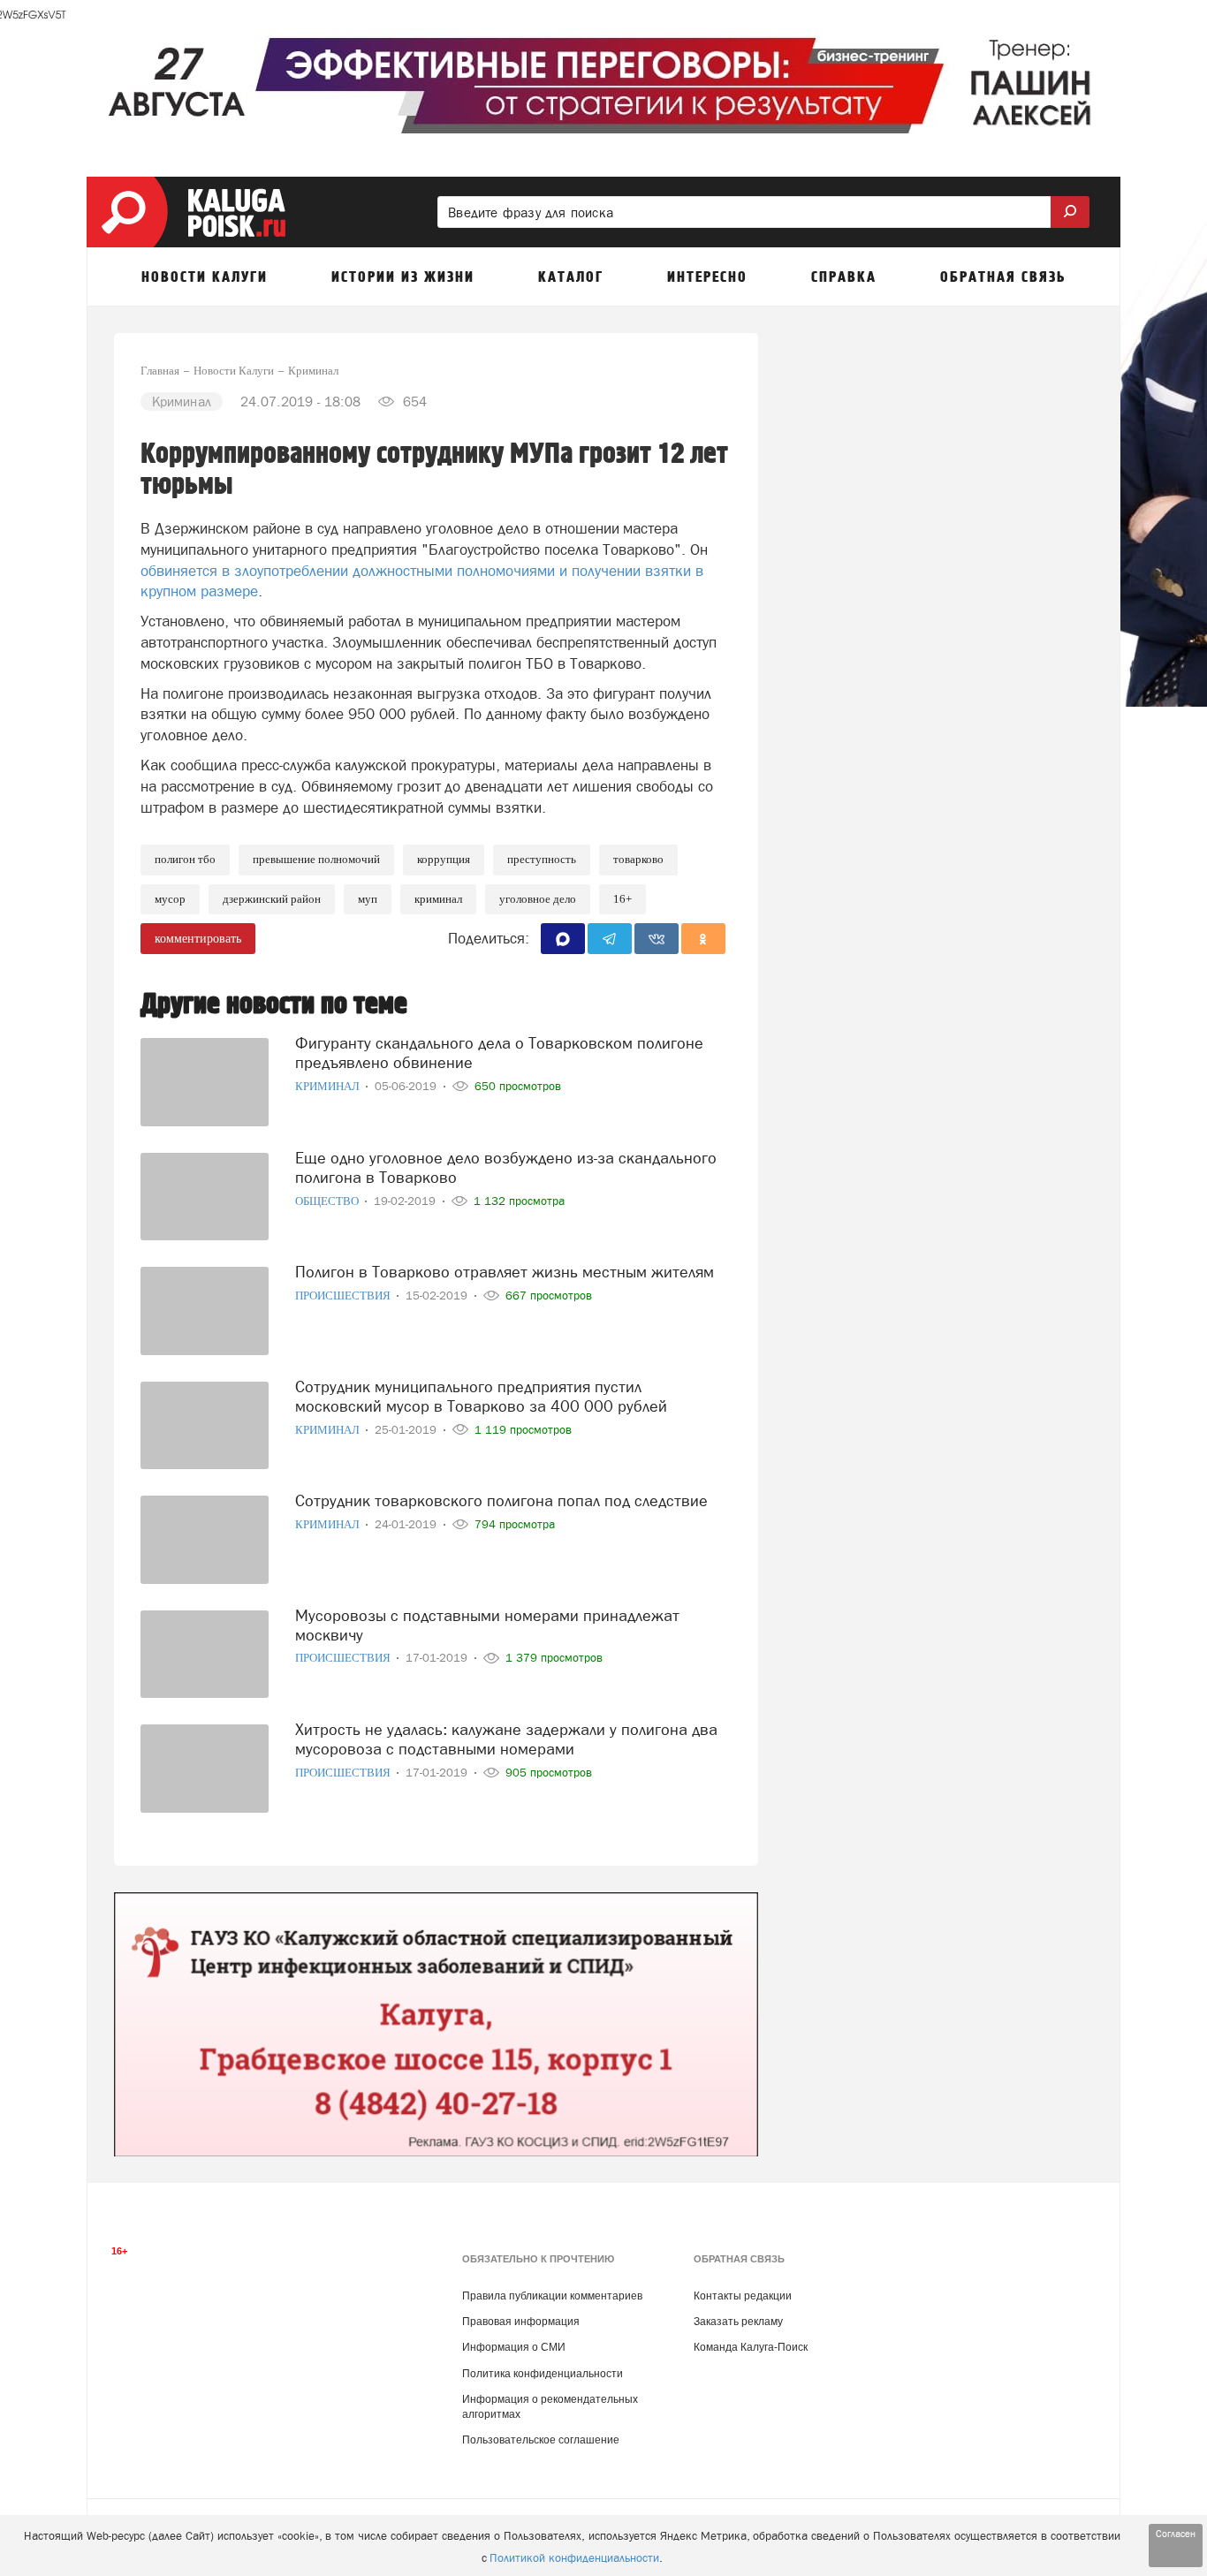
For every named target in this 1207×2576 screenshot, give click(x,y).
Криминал (438, 899)
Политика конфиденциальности (543, 2374)
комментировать (198, 939)
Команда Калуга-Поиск (751, 2347)
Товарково (638, 859)
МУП (368, 899)
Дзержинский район (272, 899)
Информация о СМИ (514, 2347)
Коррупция (444, 859)
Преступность (542, 859)
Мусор (170, 899)
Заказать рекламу (738, 2322)
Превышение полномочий (316, 859)
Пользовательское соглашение (541, 2440)
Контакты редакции (743, 2296)
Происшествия (344, 1296)
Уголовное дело (538, 899)
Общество (328, 1201)
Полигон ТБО (185, 859)
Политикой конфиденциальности (574, 2558)
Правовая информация (521, 2322)
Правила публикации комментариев (552, 2296)
